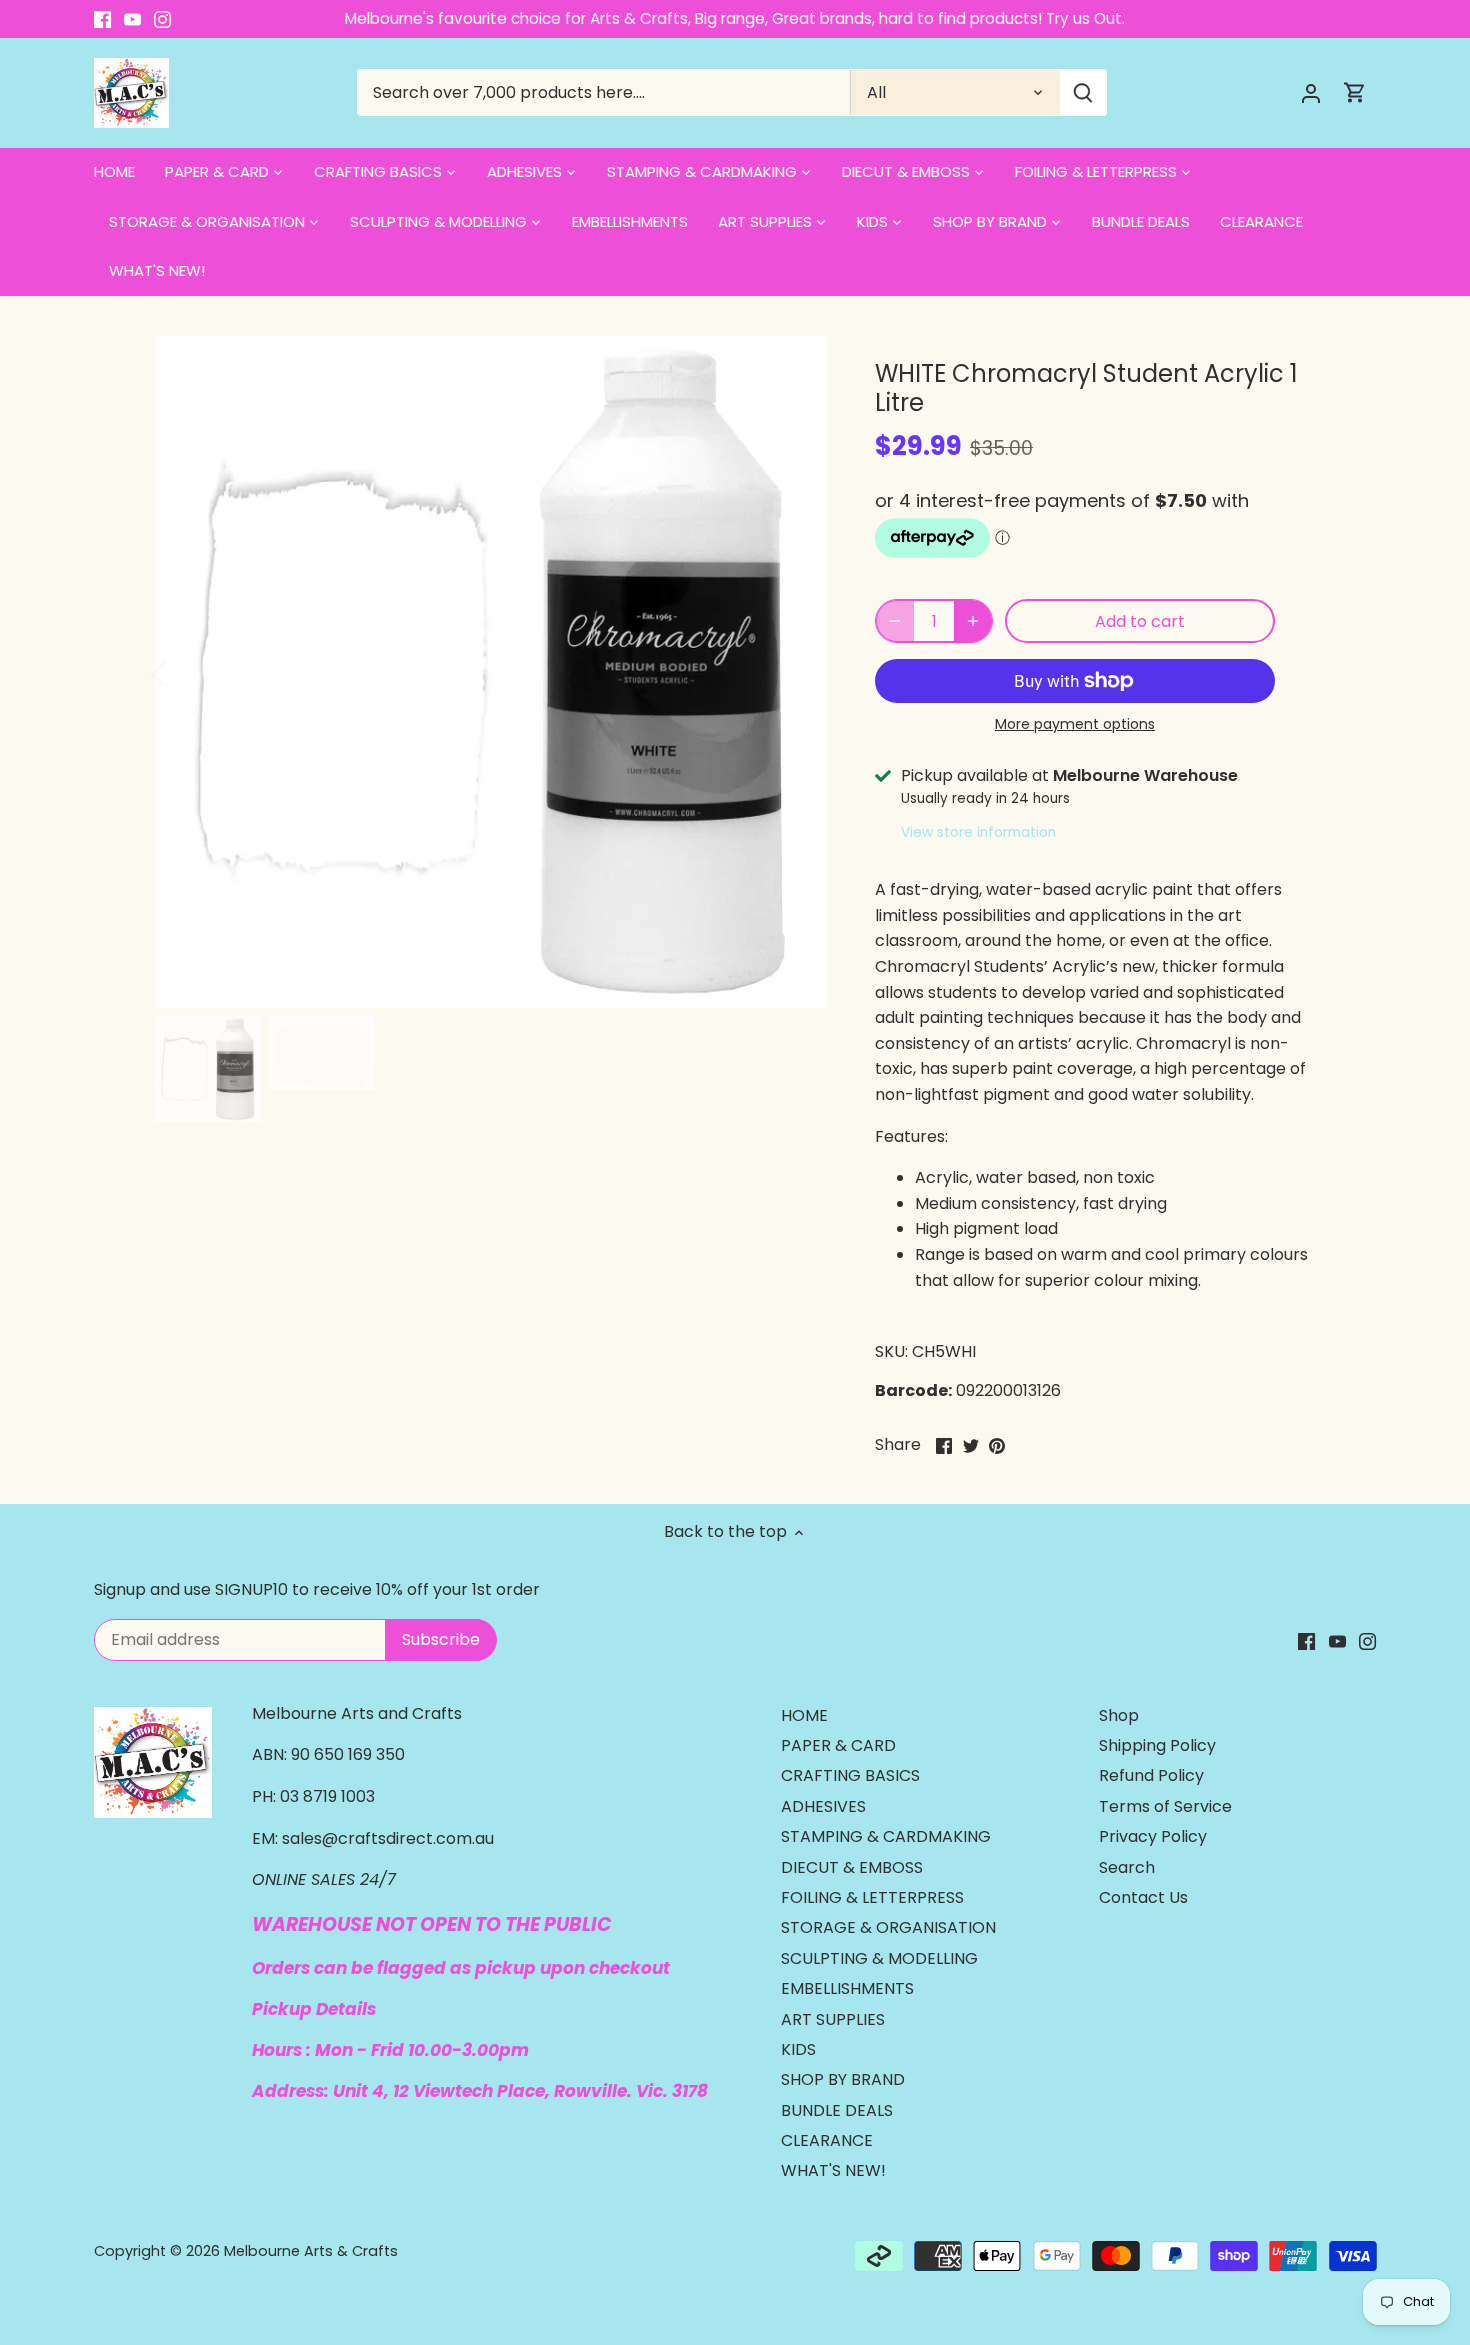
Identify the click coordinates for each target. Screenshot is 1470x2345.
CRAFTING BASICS (850, 1775)
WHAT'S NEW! (833, 2170)
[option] (491, 672)
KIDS (798, 2049)
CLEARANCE (827, 2140)
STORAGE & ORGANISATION (888, 1927)
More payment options (1075, 724)
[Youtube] (132, 19)
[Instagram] (162, 19)
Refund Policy (1151, 1775)
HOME (804, 1715)
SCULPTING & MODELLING (879, 1958)
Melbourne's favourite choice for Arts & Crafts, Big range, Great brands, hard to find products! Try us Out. (735, 18)
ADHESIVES (823, 1806)
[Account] (1311, 92)
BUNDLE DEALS (837, 2110)
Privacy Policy (1153, 1836)
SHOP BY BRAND (843, 2079)
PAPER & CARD (838, 1745)
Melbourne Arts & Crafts (311, 2251)
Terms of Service (1165, 1806)
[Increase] (973, 621)
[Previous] (185, 672)
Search (1127, 1867)
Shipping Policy (1157, 1745)
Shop (1119, 1715)
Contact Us (1143, 1897)
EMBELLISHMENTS (847, 1988)
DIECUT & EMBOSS (852, 1867)
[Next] (797, 672)
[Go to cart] (1355, 92)
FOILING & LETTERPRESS (872, 1897)
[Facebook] (102, 19)
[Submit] (1082, 92)
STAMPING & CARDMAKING (886, 1836)
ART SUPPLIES (833, 2019)
